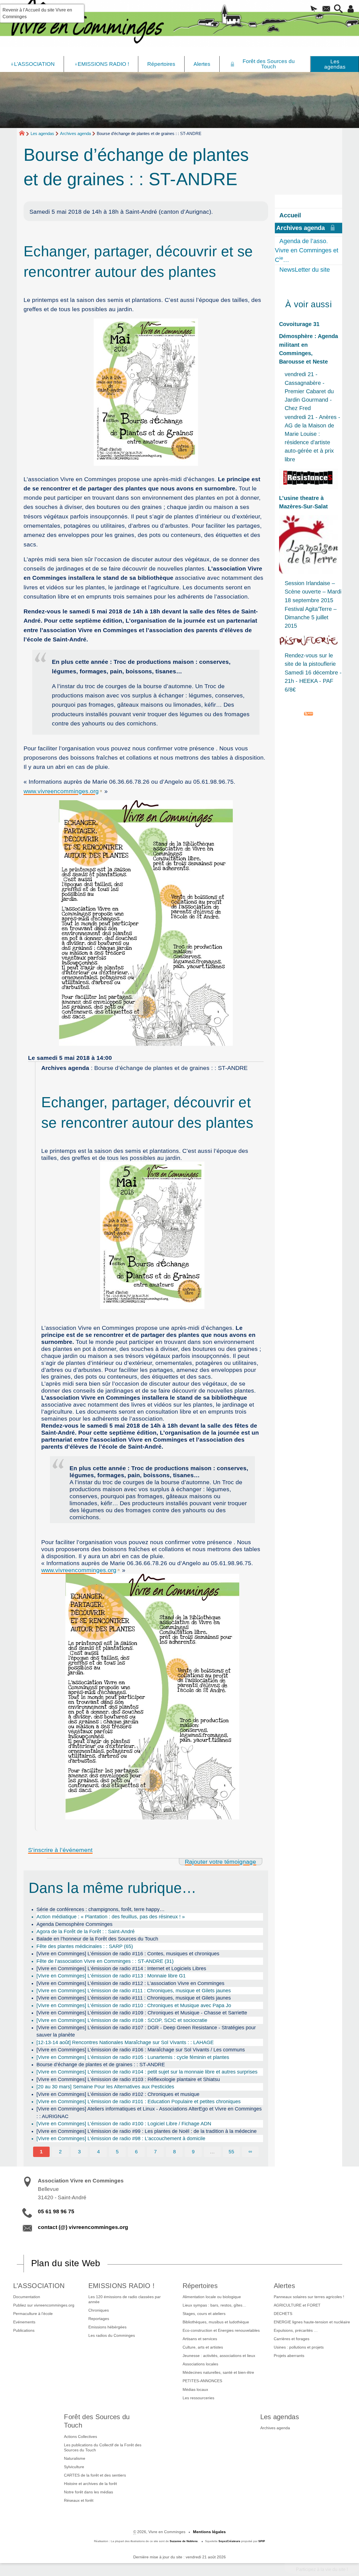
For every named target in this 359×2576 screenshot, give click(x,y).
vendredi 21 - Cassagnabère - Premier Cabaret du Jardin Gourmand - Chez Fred (309, 391)
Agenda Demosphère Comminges (74, 1924)
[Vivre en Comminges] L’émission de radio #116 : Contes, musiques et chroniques (128, 1954)
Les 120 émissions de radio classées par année (125, 2299)
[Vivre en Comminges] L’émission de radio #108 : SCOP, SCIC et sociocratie (122, 2020)
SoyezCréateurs (229, 2541)
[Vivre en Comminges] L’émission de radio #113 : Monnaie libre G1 (111, 1976)
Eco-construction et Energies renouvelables (221, 2330)
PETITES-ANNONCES (202, 2381)
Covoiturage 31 (299, 324)
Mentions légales (209, 2532)
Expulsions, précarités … (296, 2330)
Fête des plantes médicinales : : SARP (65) (85, 1946)
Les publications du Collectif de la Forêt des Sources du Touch (103, 2447)
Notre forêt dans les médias (88, 2492)
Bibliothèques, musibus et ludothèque (216, 2322)
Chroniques (99, 2310)
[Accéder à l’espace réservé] (351, 9)
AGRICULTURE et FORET (297, 2305)
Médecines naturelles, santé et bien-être (218, 2372)
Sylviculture (74, 2467)
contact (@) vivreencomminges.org (83, 2227)
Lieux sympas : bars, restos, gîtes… (214, 2305)
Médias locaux (195, 2389)
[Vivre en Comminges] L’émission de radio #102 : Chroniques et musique (118, 2094)
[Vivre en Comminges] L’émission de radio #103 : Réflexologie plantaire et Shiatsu (128, 2079)
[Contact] (326, 9)
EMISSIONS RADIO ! (121, 2286)
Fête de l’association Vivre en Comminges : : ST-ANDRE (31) (105, 1961)
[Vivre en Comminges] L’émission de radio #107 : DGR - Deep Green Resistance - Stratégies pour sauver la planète (146, 2031)
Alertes (284, 2286)
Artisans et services (200, 2339)
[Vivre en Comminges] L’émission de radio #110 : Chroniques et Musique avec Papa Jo (134, 2005)
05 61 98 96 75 (56, 2211)
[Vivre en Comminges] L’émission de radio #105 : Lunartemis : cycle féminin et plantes (133, 2057)
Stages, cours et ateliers (204, 2314)
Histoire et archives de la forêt (90, 2484)
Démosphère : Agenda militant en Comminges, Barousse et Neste (309, 349)
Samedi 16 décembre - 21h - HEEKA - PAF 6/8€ (313, 681)
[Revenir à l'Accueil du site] (24, 134)
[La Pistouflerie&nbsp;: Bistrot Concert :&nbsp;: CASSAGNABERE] (309, 641)
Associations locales (200, 2364)
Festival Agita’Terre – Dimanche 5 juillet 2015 (311, 617)
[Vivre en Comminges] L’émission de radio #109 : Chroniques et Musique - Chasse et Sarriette (142, 2013)
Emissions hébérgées (107, 2327)
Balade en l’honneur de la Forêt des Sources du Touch (97, 1939)
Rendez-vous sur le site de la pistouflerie (310, 660)
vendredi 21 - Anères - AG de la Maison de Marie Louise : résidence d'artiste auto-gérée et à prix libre (312, 438)
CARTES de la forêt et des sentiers (95, 2475)
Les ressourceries (198, 2398)
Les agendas (42, 133)
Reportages (99, 2319)
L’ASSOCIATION (39, 2286)
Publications (24, 2330)
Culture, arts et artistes (203, 2347)
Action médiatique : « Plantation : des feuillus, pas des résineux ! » (111, 1917)
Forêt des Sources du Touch (97, 2421)
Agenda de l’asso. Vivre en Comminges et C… (307, 250)
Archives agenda (75, 133)
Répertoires (200, 2286)
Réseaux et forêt (79, 2500)
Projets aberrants (289, 2356)
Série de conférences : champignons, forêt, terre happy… (101, 1909)
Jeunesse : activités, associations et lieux (219, 2356)
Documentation (27, 2297)
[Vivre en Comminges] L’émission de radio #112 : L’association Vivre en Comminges (130, 1983)
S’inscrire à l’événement (60, 1850)
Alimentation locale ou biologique (212, 2297)
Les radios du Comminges (112, 2335)
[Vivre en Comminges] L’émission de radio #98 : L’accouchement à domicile (121, 2138)
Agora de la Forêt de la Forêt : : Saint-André (86, 1932)
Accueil (290, 215)
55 (231, 2152)
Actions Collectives (80, 2437)
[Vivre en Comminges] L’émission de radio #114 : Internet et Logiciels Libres (121, 1968)
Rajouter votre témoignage (220, 1862)
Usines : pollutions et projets (299, 2347)
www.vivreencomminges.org (61, 791)
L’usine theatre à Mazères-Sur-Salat (303, 502)
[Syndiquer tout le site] (309, 713)
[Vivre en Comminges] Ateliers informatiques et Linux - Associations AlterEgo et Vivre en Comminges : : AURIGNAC (149, 2112)
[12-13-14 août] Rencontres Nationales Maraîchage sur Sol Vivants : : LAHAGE (125, 2042)
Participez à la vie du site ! (322, 2569)
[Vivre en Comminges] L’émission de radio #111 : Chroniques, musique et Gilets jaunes (134, 1991)
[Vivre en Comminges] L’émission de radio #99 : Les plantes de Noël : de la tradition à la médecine (147, 2131)
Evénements (24, 2322)
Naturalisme (75, 2458)
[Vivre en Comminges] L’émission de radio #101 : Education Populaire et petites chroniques (139, 2102)
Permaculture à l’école (33, 2314)
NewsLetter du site (305, 270)
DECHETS (283, 2314)
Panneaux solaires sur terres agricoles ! (309, 2297)
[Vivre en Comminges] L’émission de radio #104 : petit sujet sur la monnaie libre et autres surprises (147, 2072)
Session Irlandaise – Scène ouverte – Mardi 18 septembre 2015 (313, 592)
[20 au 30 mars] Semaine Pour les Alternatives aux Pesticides (105, 2087)
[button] (314, 9)
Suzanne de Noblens (184, 2541)
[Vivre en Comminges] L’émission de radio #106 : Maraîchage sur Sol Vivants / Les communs (141, 2050)
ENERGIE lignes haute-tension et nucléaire (312, 2322)
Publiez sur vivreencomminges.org (44, 2305)
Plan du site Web (66, 2263)
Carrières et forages (292, 2339)
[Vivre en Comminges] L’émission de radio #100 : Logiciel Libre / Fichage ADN (124, 2124)
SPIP (262, 2541)
